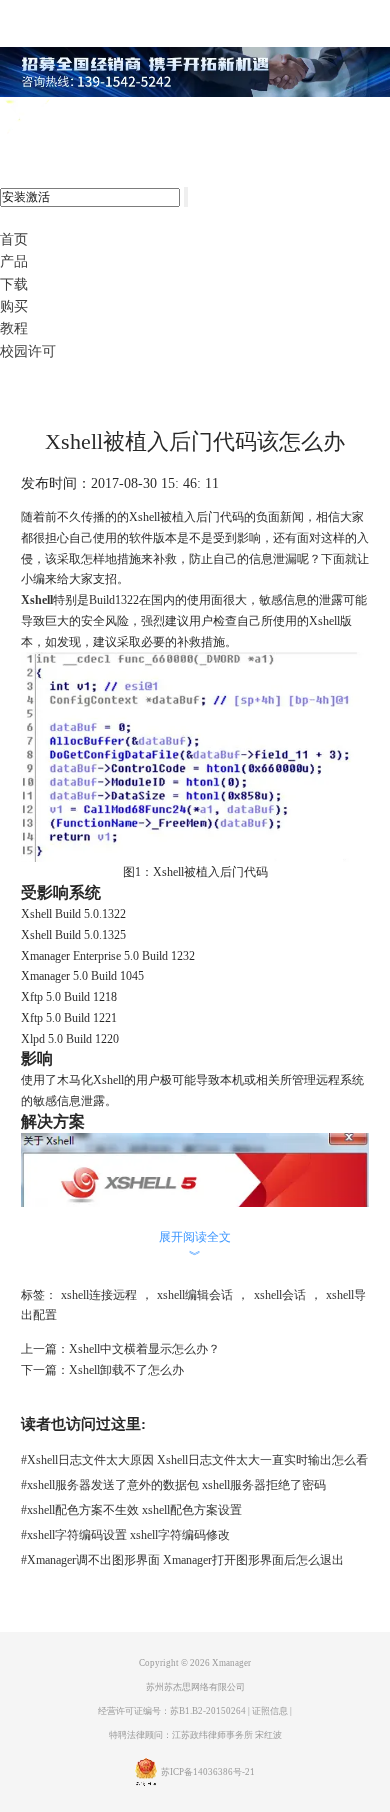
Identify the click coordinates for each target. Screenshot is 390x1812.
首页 (14, 239)
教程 (14, 328)
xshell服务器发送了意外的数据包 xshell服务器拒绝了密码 (173, 1485)
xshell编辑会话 (195, 1295)
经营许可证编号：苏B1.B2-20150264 (172, 1711)
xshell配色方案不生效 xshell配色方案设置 (131, 1510)
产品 (14, 261)
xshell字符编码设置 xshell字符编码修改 (125, 1535)
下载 (14, 284)
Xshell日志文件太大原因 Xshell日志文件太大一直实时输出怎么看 (194, 1460)
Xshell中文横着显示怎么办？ (144, 1349)
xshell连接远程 (99, 1295)
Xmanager (231, 1663)
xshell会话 (280, 1295)
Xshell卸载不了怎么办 (126, 1370)
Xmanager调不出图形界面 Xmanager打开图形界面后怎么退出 (182, 1560)
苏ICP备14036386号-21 (208, 1772)
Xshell (37, 600)
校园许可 (28, 351)
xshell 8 (97, 118)
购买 (14, 306)
